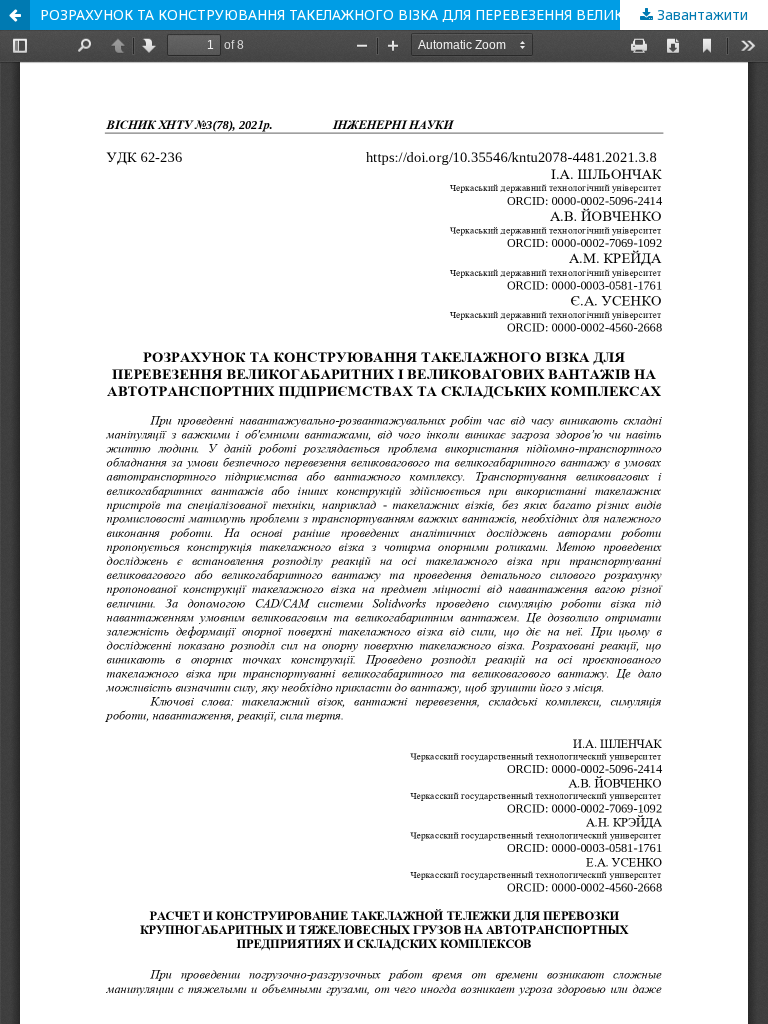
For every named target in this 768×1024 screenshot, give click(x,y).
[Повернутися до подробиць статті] (15, 15)
